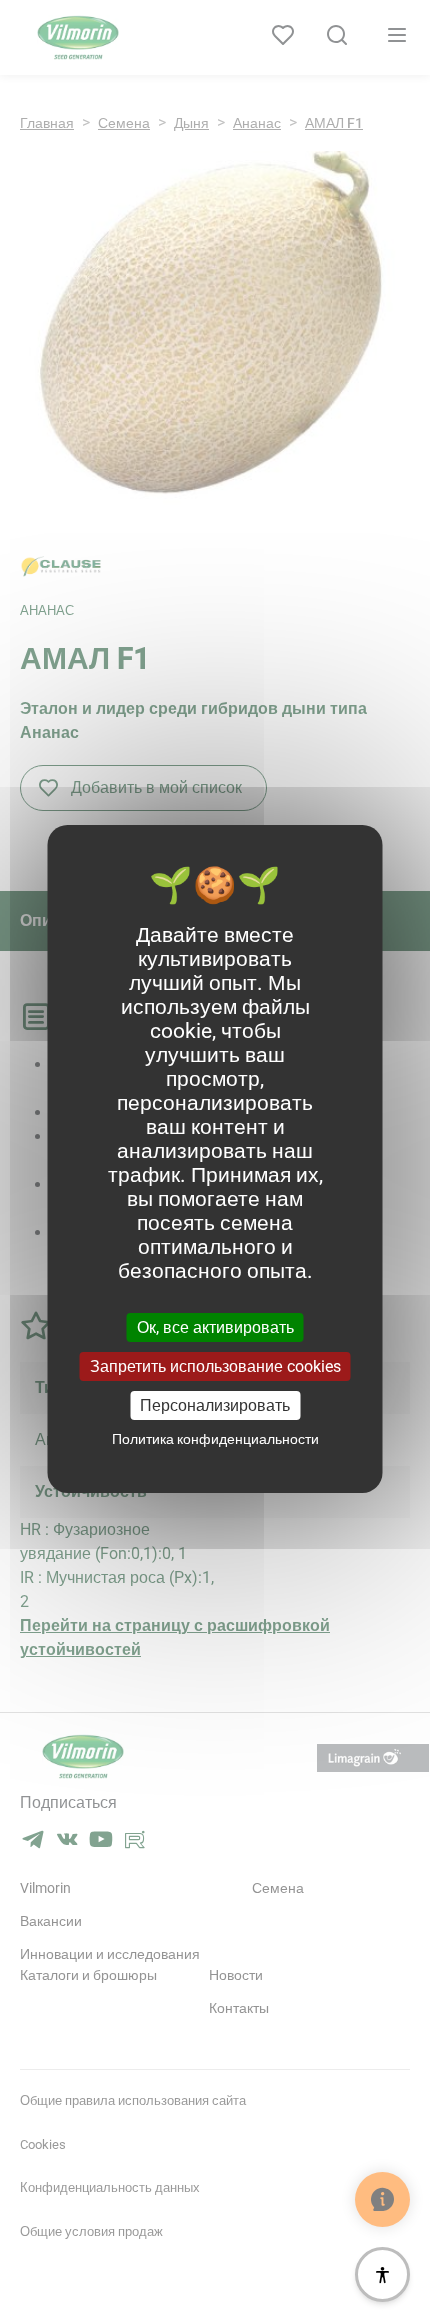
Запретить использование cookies (215, 1366)
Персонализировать (215, 1405)
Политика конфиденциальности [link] (215, 1439)
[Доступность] (382, 2274)
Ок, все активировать (215, 1326)
